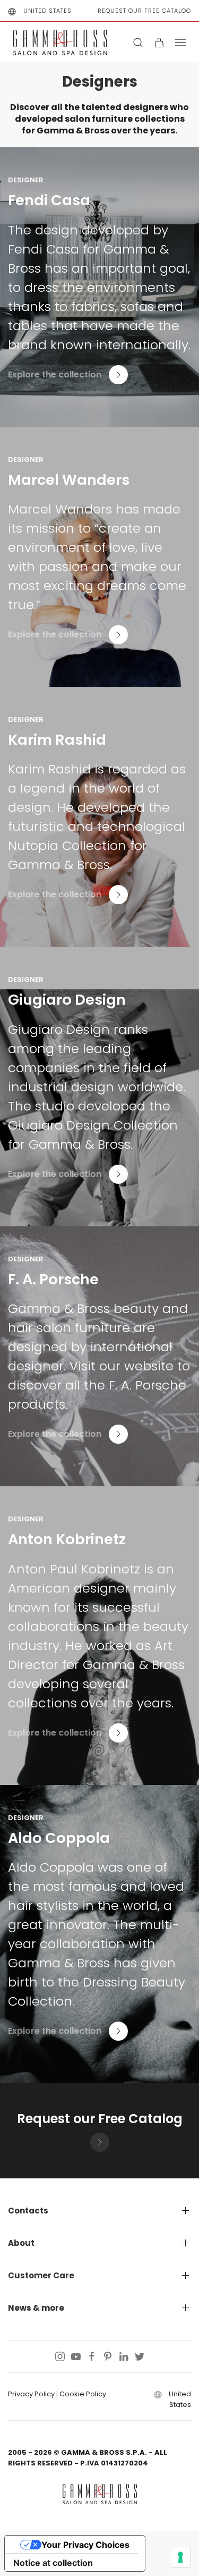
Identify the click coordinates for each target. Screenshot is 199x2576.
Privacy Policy (31, 2394)
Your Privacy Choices (85, 2545)
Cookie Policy (83, 2394)
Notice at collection (53, 2563)
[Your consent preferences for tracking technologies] (180, 2557)
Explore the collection (55, 375)
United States (47, 11)
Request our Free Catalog (144, 11)
